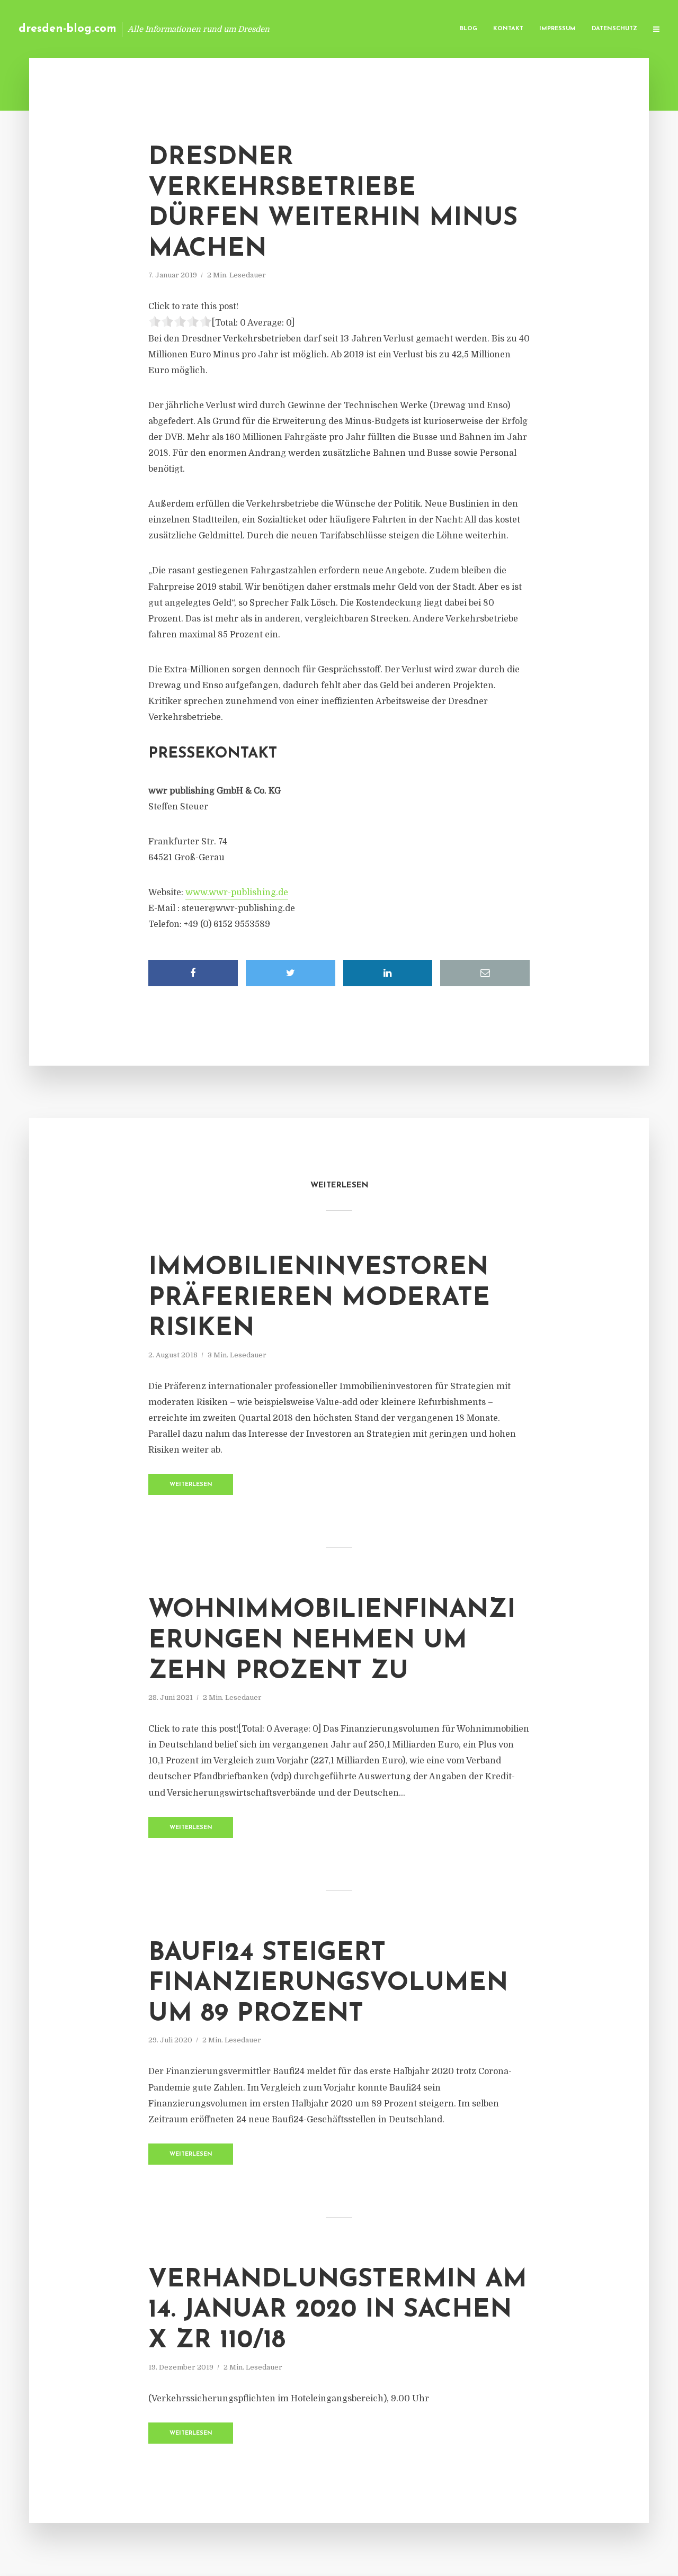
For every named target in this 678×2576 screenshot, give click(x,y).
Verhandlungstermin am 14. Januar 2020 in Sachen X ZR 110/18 (338, 2311)
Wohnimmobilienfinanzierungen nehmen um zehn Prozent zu (332, 1641)
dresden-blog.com (68, 29)
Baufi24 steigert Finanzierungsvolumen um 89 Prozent (328, 1984)
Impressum (557, 29)
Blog (469, 29)
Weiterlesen (191, 1485)
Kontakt (508, 29)
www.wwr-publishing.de (237, 893)
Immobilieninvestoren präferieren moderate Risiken (319, 1298)
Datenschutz (614, 29)
